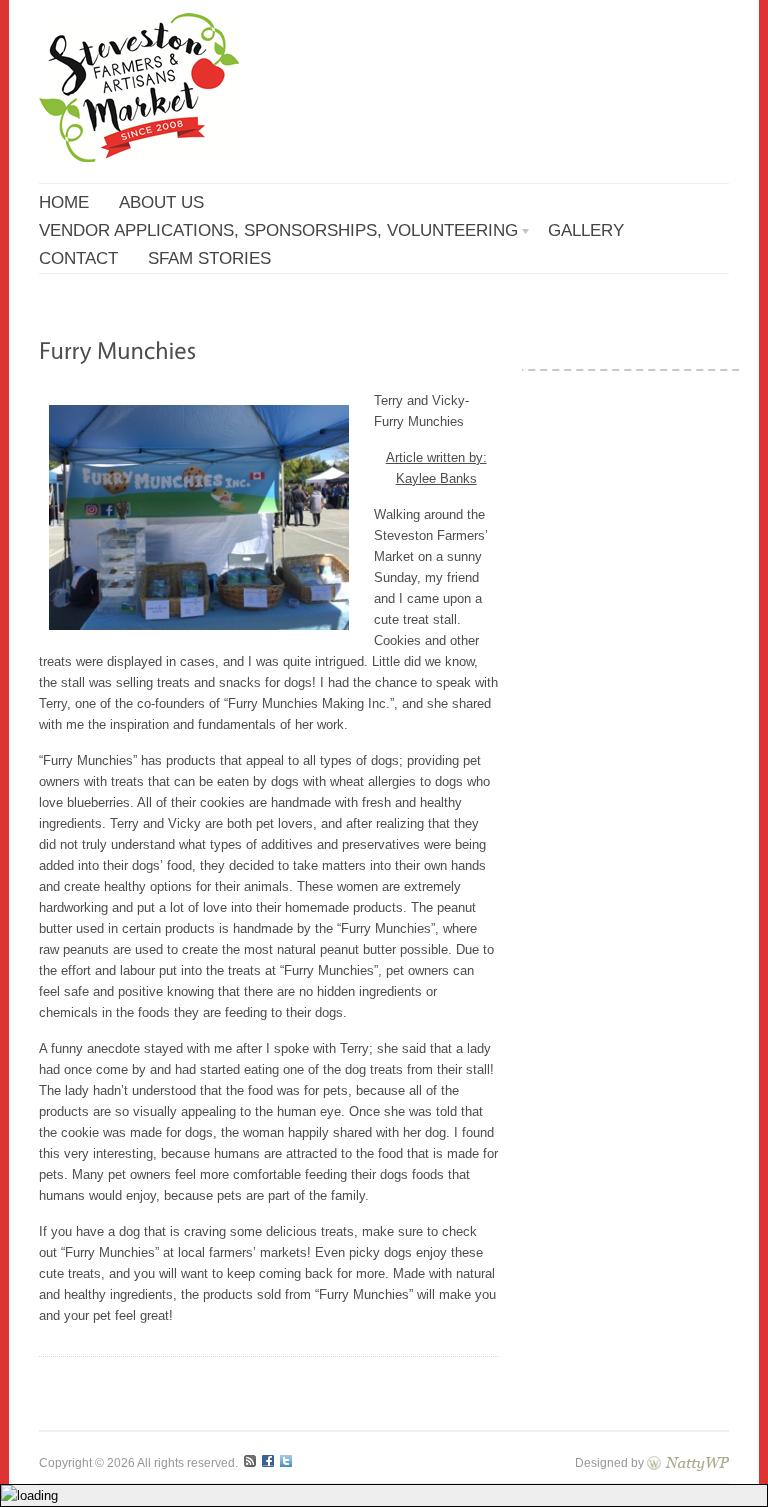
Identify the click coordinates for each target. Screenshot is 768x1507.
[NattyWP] (688, 1462)
